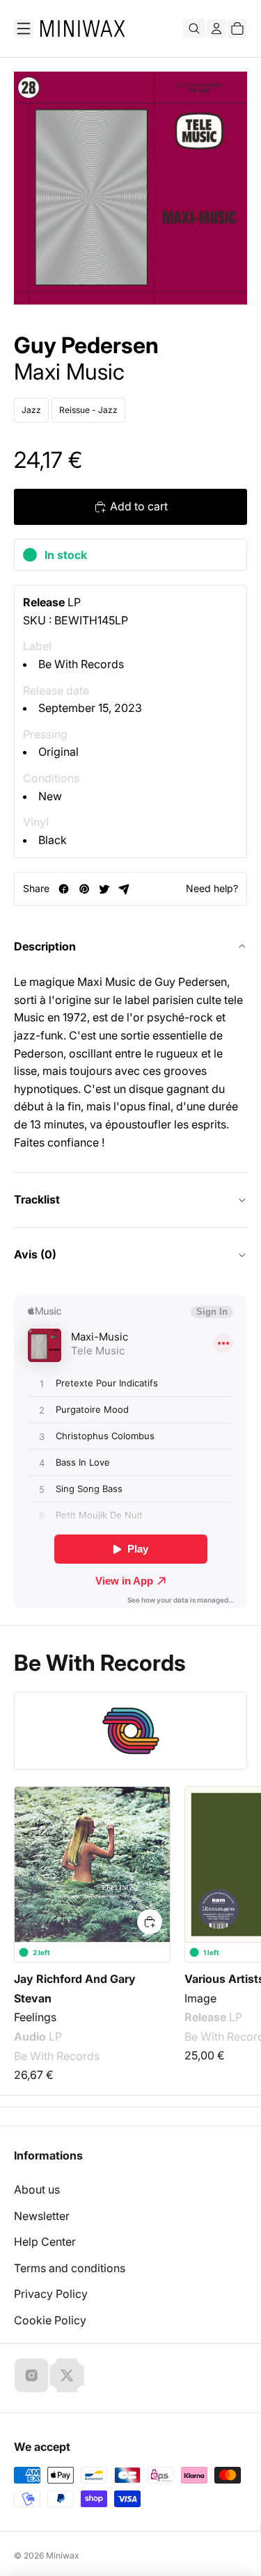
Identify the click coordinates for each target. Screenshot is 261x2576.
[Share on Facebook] (64, 889)
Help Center (45, 2242)
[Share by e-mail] (124, 889)
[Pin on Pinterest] (84, 889)
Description (45, 946)
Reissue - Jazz (88, 410)
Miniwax (63, 2555)
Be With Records (81, 664)
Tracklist (37, 1199)
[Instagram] (31, 2375)
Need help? (212, 888)
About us (37, 2189)
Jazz (31, 410)
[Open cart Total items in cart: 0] (237, 29)
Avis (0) (35, 1254)
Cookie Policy (50, 2320)
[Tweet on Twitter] (104, 889)
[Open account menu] (216, 29)
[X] (67, 2375)
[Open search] (194, 29)
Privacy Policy (51, 2294)
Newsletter (42, 2216)
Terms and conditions (70, 2268)
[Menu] (24, 29)
